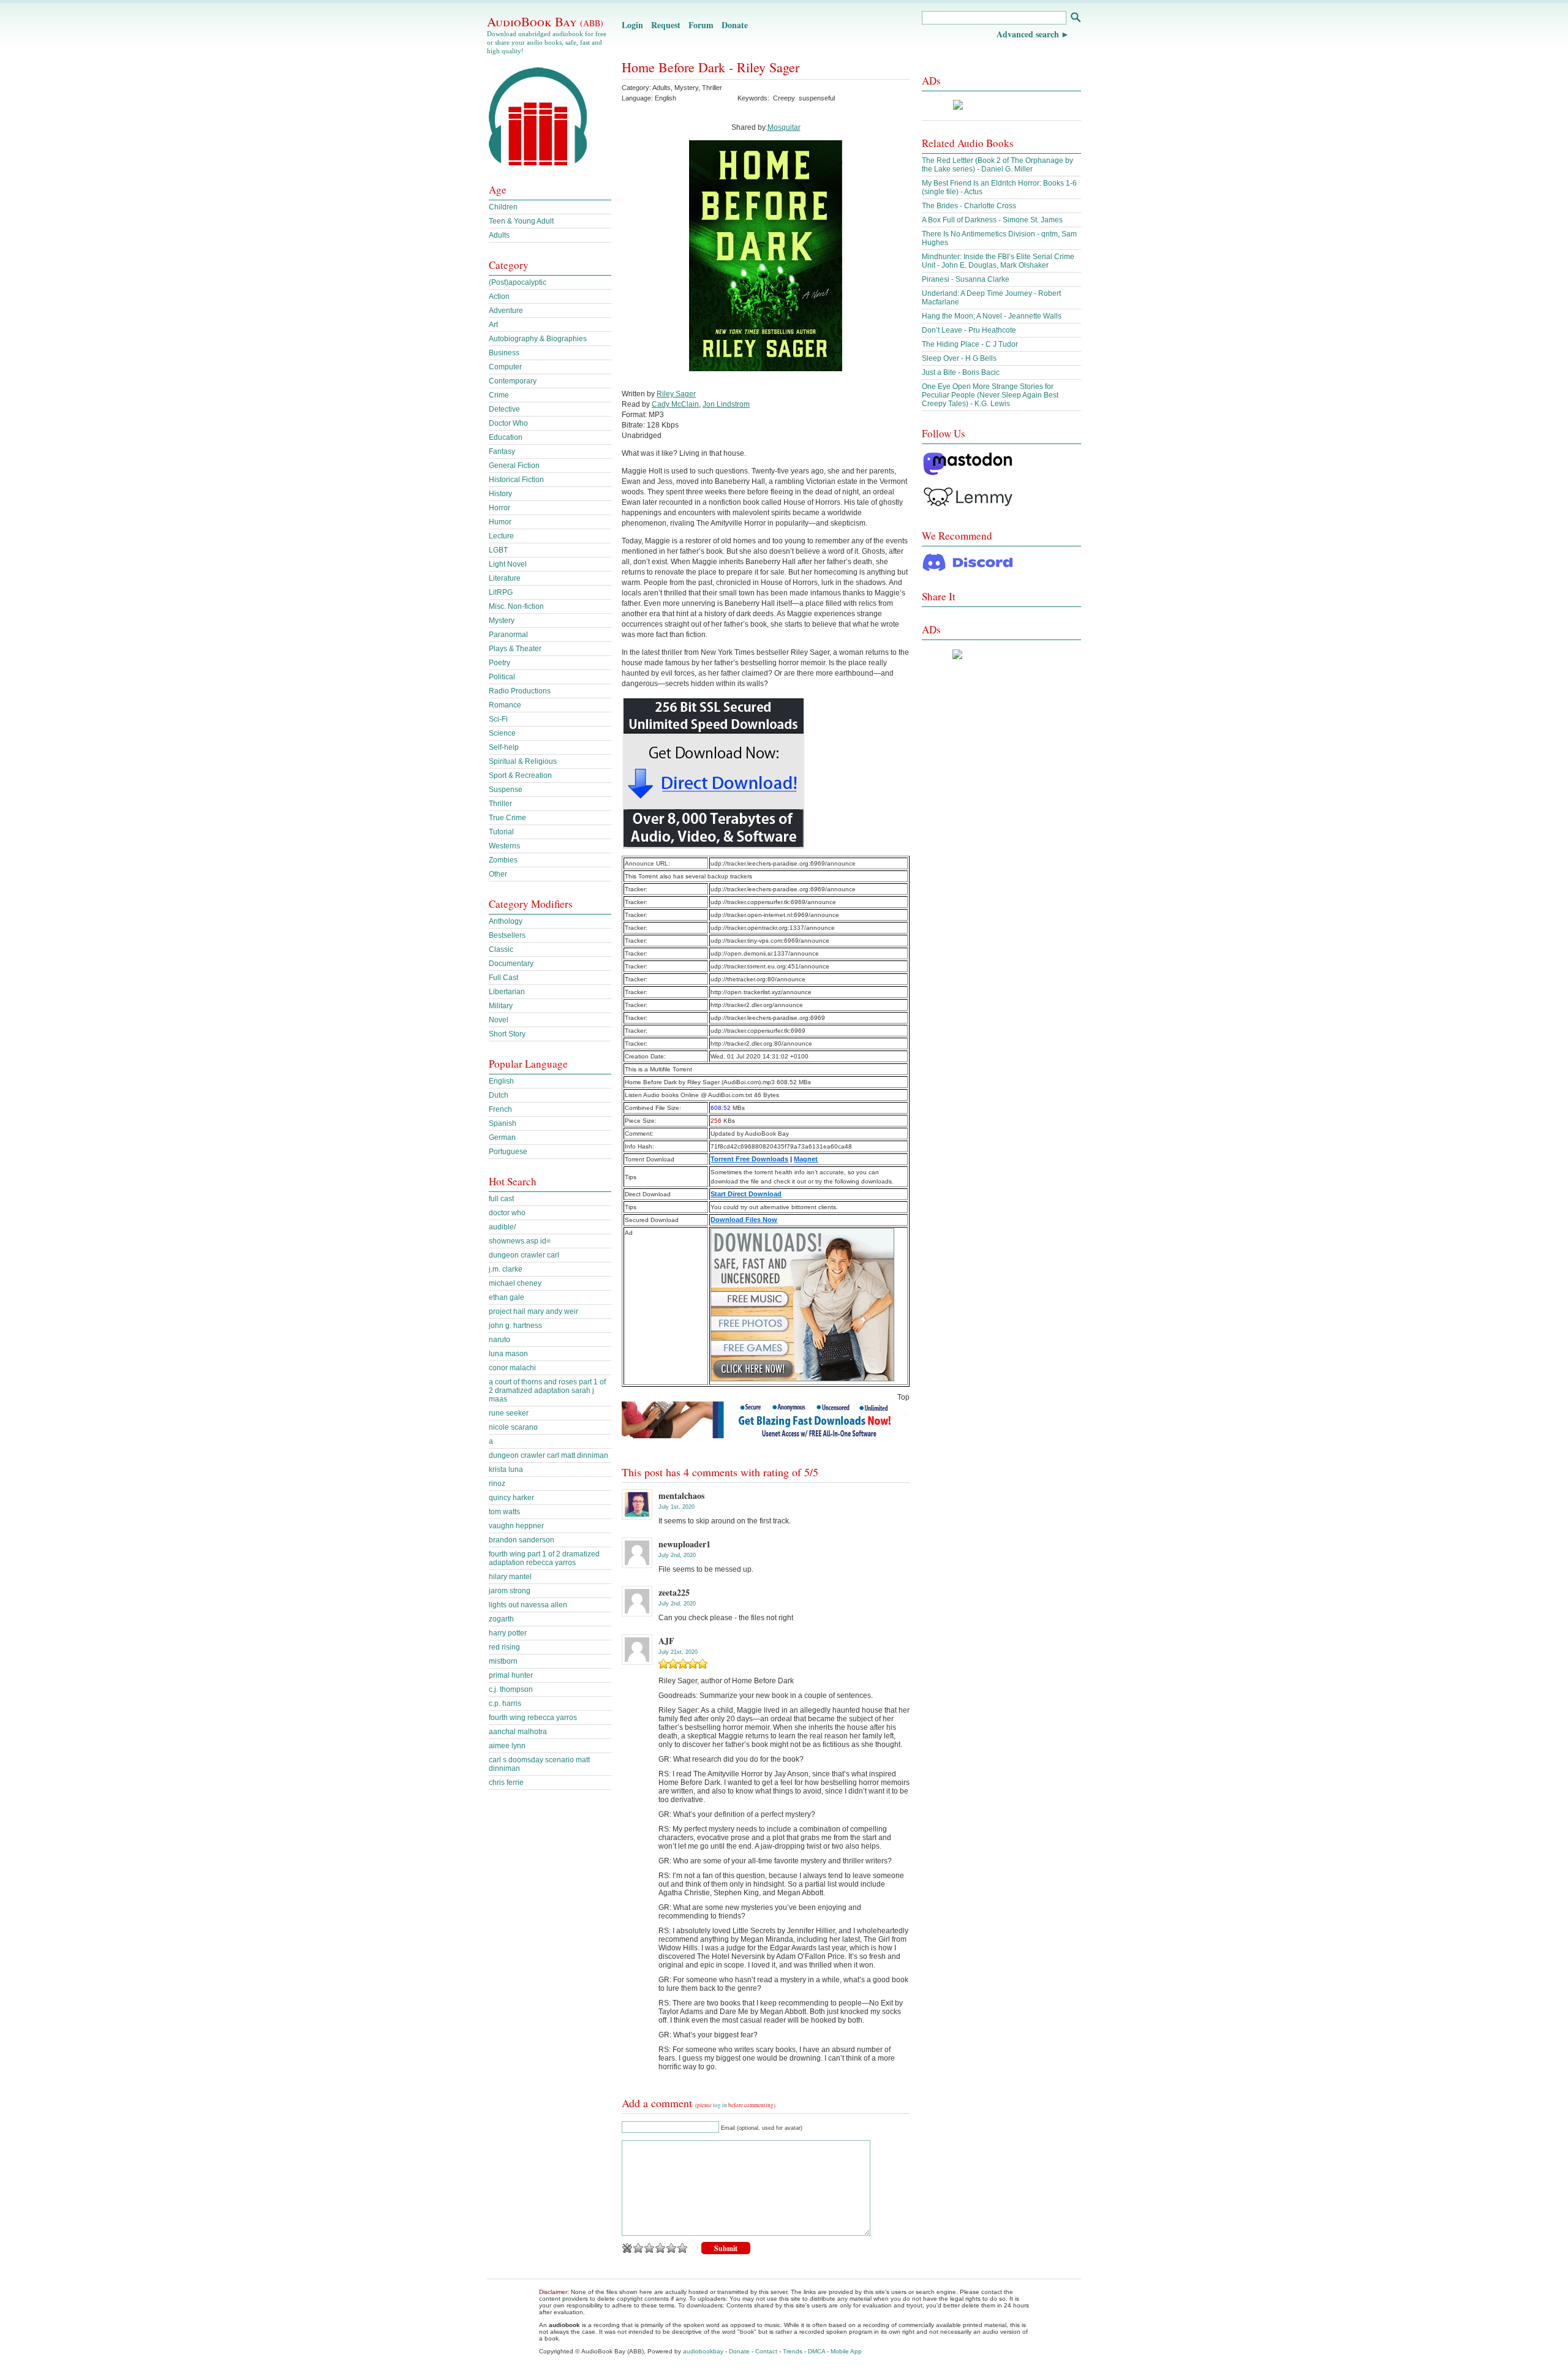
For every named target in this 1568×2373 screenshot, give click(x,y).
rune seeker (509, 1413)
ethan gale (507, 1297)
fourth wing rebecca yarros (533, 1718)
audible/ (502, 1227)
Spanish (503, 1123)
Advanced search (1028, 34)
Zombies (503, 860)
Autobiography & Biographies (538, 339)
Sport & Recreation (520, 775)
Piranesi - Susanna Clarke (966, 279)
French (500, 1109)
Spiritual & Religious (523, 761)
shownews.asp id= (520, 1241)
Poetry (499, 663)
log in (720, 2105)
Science (502, 733)
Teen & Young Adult (521, 221)
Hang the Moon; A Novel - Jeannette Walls (992, 316)
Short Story (507, 1034)
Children (503, 207)
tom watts (504, 1512)
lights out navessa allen (528, 1605)
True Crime (507, 818)
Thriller (712, 88)
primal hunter (511, 1675)
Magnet (806, 1159)
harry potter (508, 1633)
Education (506, 437)
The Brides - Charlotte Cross (969, 206)
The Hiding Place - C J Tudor (970, 344)
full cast (501, 1199)
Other (498, 874)
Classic (501, 949)
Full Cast (503, 978)
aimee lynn (507, 1746)
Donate (735, 25)
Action (499, 296)
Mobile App (846, 2351)
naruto (499, 1340)
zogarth (501, 1619)
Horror (499, 508)
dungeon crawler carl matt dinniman (548, 1455)
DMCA (816, 2351)
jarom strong (510, 1591)
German (502, 1137)
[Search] (1075, 19)
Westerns (504, 846)
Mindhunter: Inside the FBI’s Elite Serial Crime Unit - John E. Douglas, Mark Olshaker (998, 261)
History (500, 494)
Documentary (511, 964)
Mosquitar (784, 127)
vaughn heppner (516, 1526)
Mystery (686, 88)
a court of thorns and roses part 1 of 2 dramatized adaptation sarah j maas (547, 1390)
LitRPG (501, 592)
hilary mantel (510, 1577)
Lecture (501, 536)
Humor (500, 522)
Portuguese (508, 1152)
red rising (504, 1647)
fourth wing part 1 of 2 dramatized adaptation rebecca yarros (544, 1558)
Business (504, 353)
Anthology (506, 921)
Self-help (504, 747)
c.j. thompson (511, 1689)
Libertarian (507, 992)
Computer (505, 367)
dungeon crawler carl (524, 1255)
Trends (793, 2351)
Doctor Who (508, 423)
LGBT (498, 550)
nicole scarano (513, 1427)
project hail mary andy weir (533, 1311)
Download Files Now (744, 1220)
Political (502, 677)
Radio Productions (520, 691)
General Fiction (514, 466)
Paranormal (508, 635)
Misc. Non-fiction (516, 606)
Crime (499, 395)
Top (903, 1397)
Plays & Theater (515, 649)
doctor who (507, 1213)
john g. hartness (515, 1326)
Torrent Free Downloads (749, 1159)
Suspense (506, 790)
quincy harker (511, 1498)
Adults (661, 88)
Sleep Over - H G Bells (959, 358)
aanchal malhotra (518, 1732)
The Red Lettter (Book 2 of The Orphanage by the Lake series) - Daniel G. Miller (997, 165)
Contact (766, 2351)
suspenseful (817, 98)
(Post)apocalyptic (518, 282)
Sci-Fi (498, 719)
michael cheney (515, 1283)
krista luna (506, 1469)
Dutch (499, 1095)
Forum (701, 25)
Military (501, 1006)
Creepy (784, 98)
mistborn (503, 1661)
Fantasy (502, 451)
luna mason (508, 1354)
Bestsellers (507, 935)
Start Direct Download (746, 1194)
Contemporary (513, 381)
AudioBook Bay (545, 21)
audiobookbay (703, 2351)
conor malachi (512, 1368)
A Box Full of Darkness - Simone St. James (992, 220)
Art (493, 325)
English (501, 1081)
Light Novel (508, 564)
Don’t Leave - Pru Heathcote (969, 330)
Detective (504, 409)
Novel (499, 1020)
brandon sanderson (522, 1540)
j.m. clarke (506, 1269)
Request (666, 25)
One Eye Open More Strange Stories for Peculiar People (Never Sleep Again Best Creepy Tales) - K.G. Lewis (990, 395)
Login (632, 25)
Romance (505, 705)
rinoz (497, 1484)
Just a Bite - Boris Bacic (961, 372)
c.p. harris (505, 1703)
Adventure (506, 311)
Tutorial (501, 832)
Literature (505, 578)
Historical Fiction (516, 480)
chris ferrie (506, 1783)
